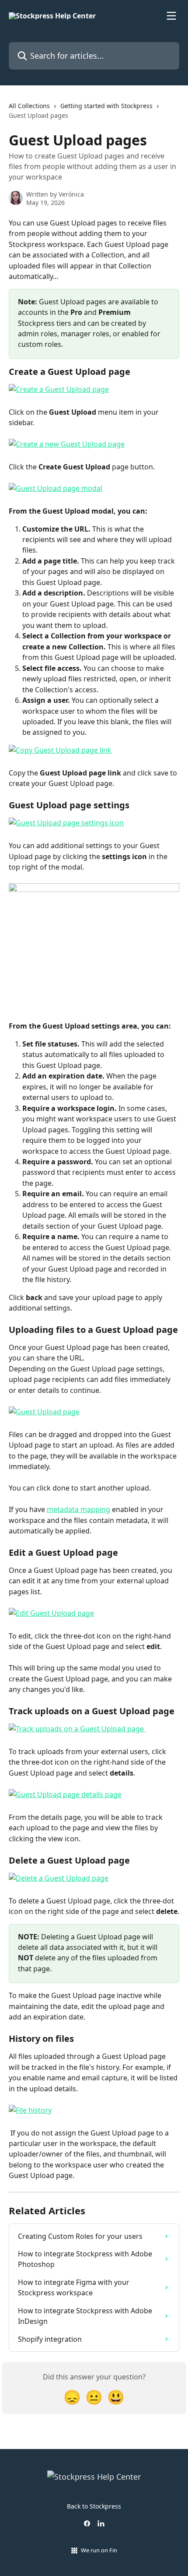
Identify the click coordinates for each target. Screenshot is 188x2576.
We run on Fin (99, 2550)
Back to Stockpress (94, 2506)
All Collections (29, 106)
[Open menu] (171, 16)
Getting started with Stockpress (106, 106)
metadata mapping (78, 1509)
